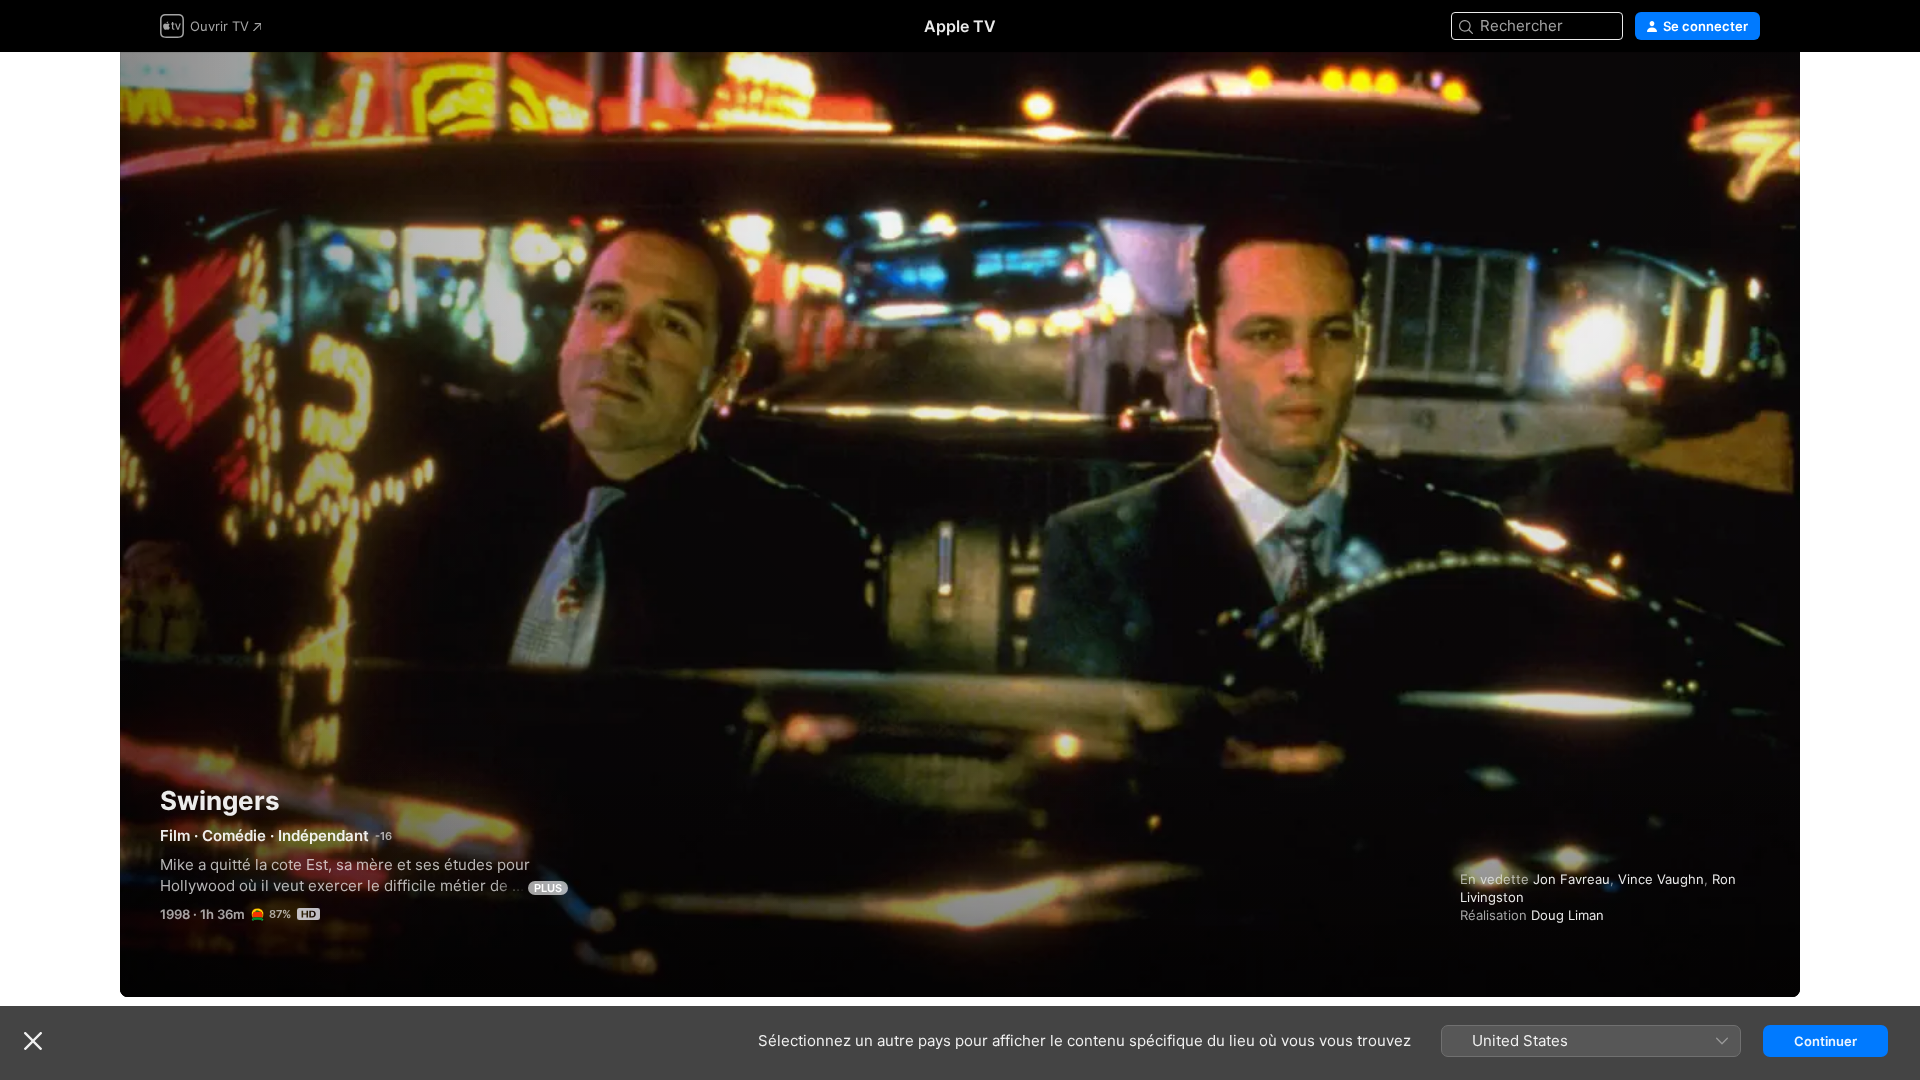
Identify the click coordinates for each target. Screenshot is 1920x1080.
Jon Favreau (1571, 879)
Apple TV (960, 26)
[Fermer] (33, 1041)
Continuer (1825, 1041)
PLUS (548, 888)
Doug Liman (1567, 915)
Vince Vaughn (1661, 879)
